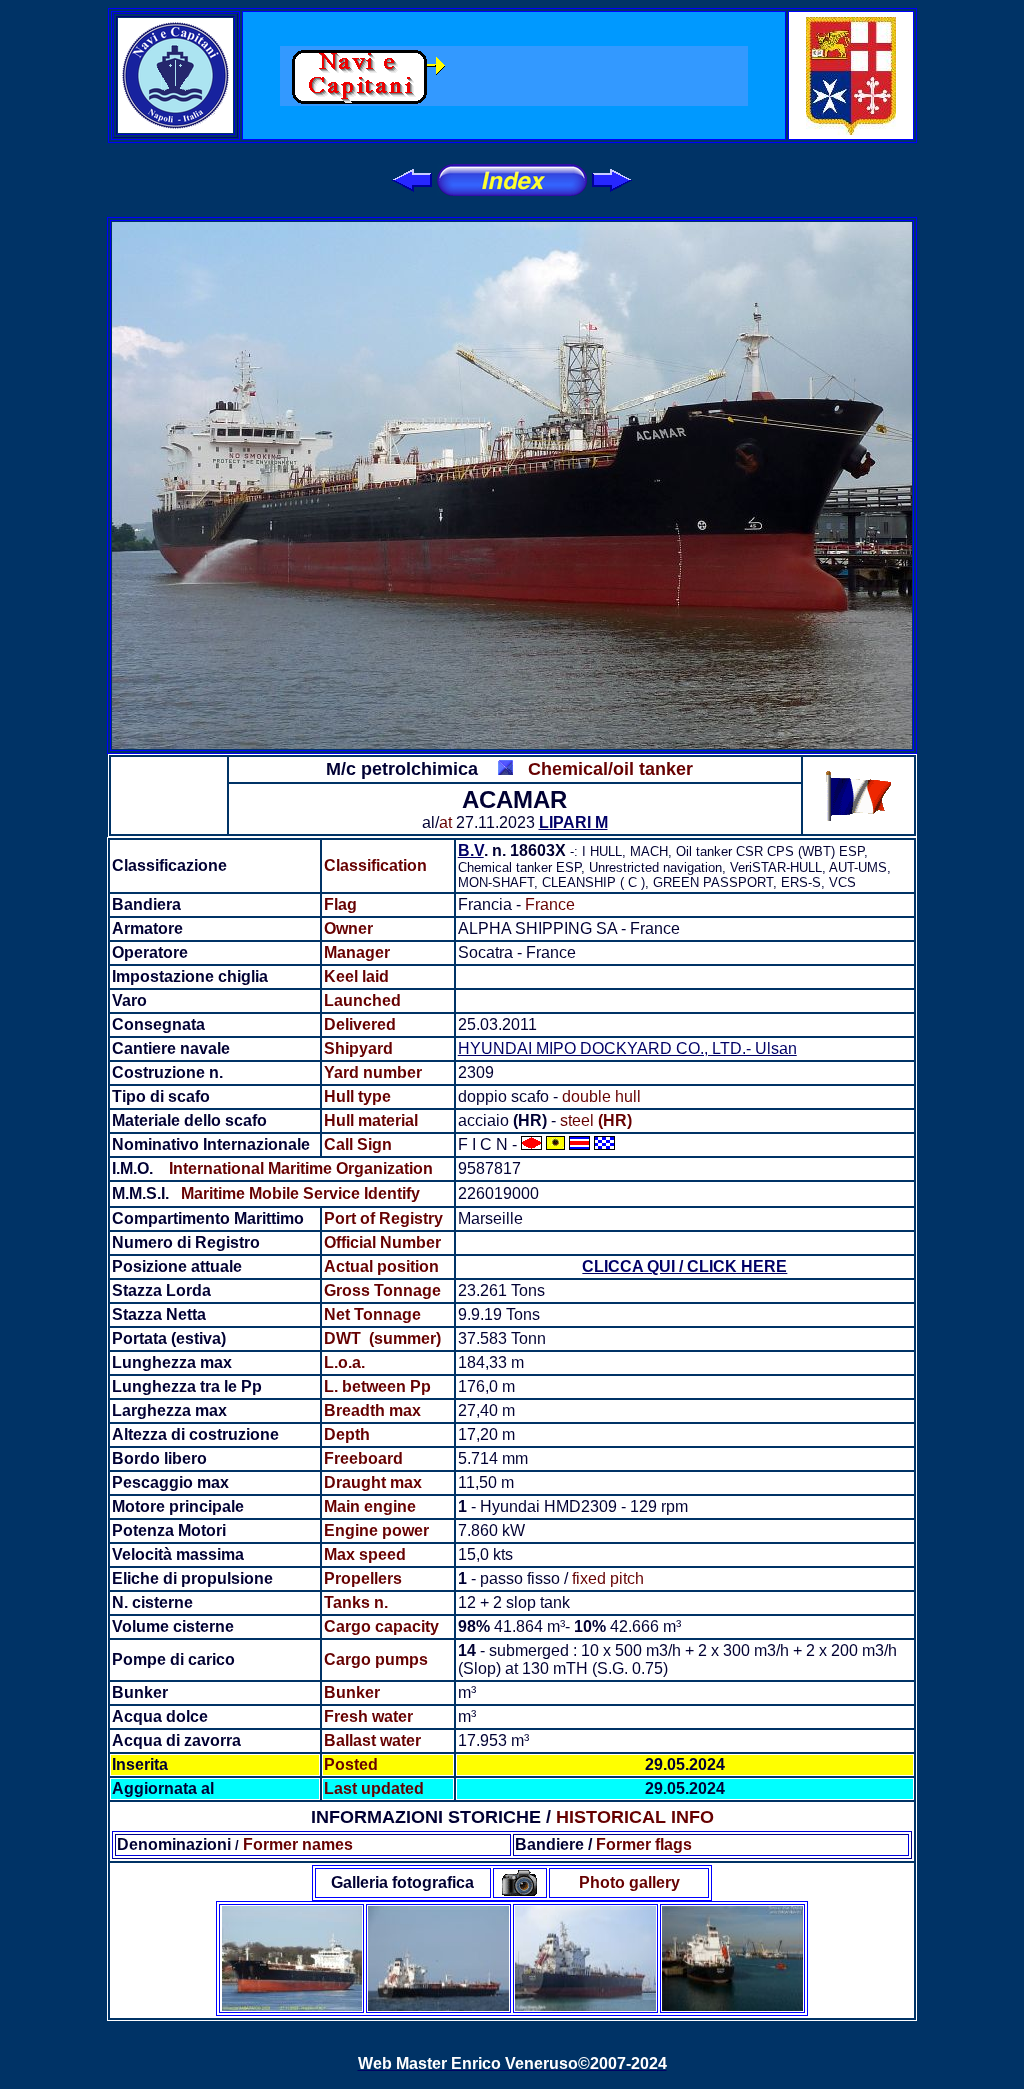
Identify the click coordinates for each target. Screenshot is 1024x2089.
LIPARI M (573, 822)
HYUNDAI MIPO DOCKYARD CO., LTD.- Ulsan (627, 1048)
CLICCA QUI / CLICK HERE (684, 1266)
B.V (471, 850)
